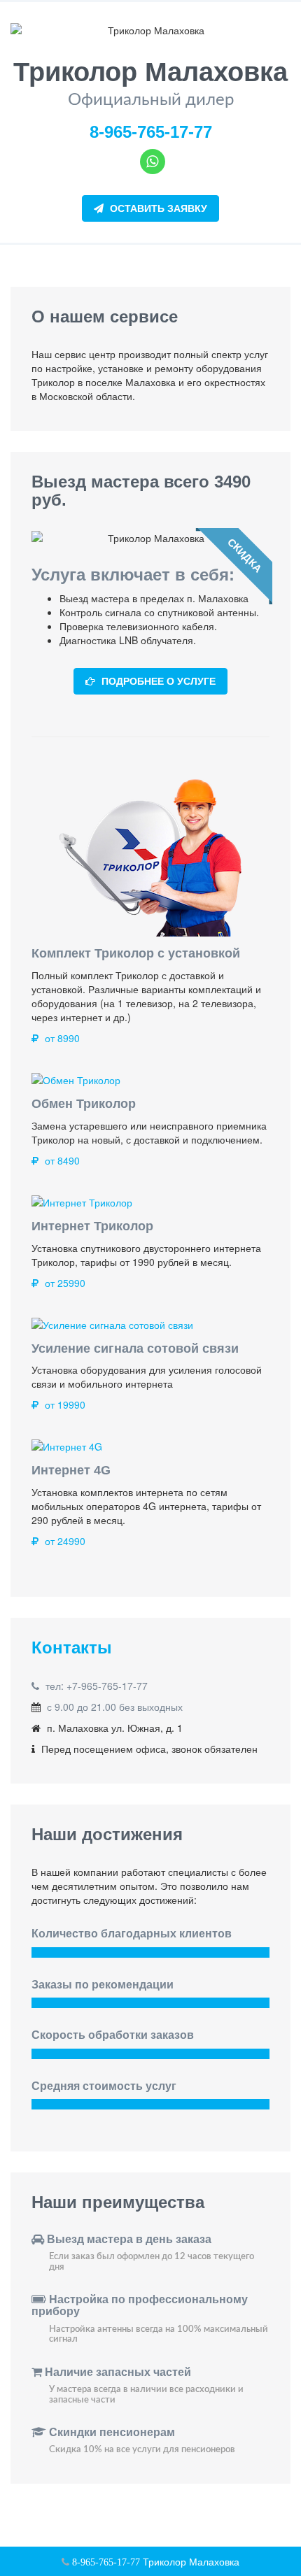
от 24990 (64, 1541)
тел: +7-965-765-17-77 (97, 1686)
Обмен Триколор (84, 1104)
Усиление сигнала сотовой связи (135, 1349)
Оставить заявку (157, 208)
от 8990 (61, 1038)
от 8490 (61, 1160)
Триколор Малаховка (190, 2561)
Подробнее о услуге (157, 681)
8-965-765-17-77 (151, 132)
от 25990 (64, 1283)
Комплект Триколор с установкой (136, 953)
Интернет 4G (71, 1470)
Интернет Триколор (92, 1226)
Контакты (72, 1648)
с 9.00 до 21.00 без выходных (115, 1707)
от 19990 (64, 1404)
